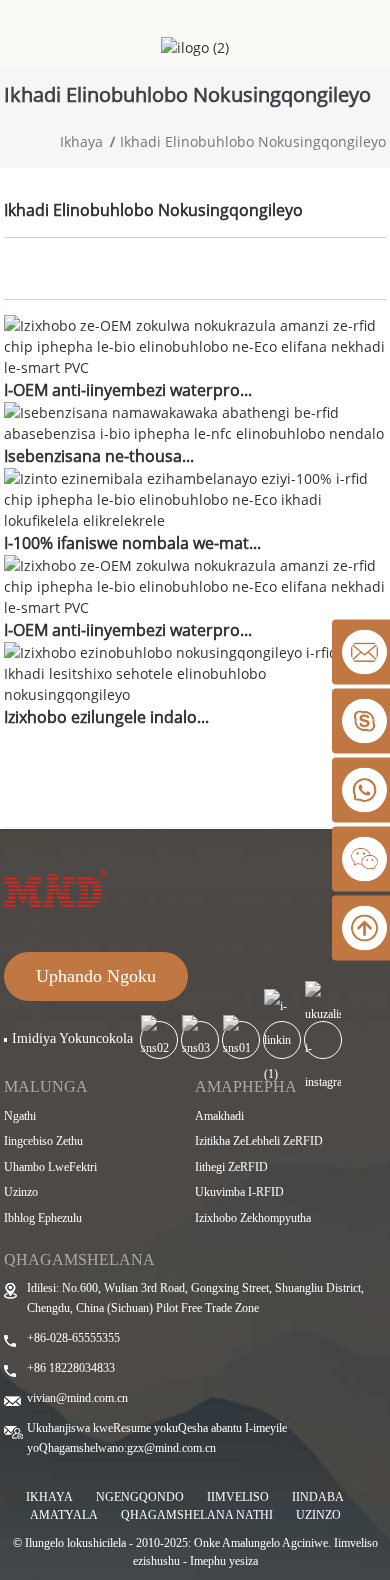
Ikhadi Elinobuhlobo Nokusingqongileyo (253, 141)
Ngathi (20, 1116)
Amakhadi (219, 1116)
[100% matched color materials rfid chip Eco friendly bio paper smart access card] (195, 497)
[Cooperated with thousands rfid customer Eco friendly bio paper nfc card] (195, 420)
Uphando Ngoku (96, 976)
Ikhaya (81, 141)
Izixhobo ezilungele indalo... (106, 717)
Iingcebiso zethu (43, 1141)
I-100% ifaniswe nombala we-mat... (132, 543)
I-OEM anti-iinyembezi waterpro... (128, 390)
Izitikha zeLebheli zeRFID (259, 1141)
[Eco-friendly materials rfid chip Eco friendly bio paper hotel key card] (195, 671)
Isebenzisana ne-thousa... (99, 456)
